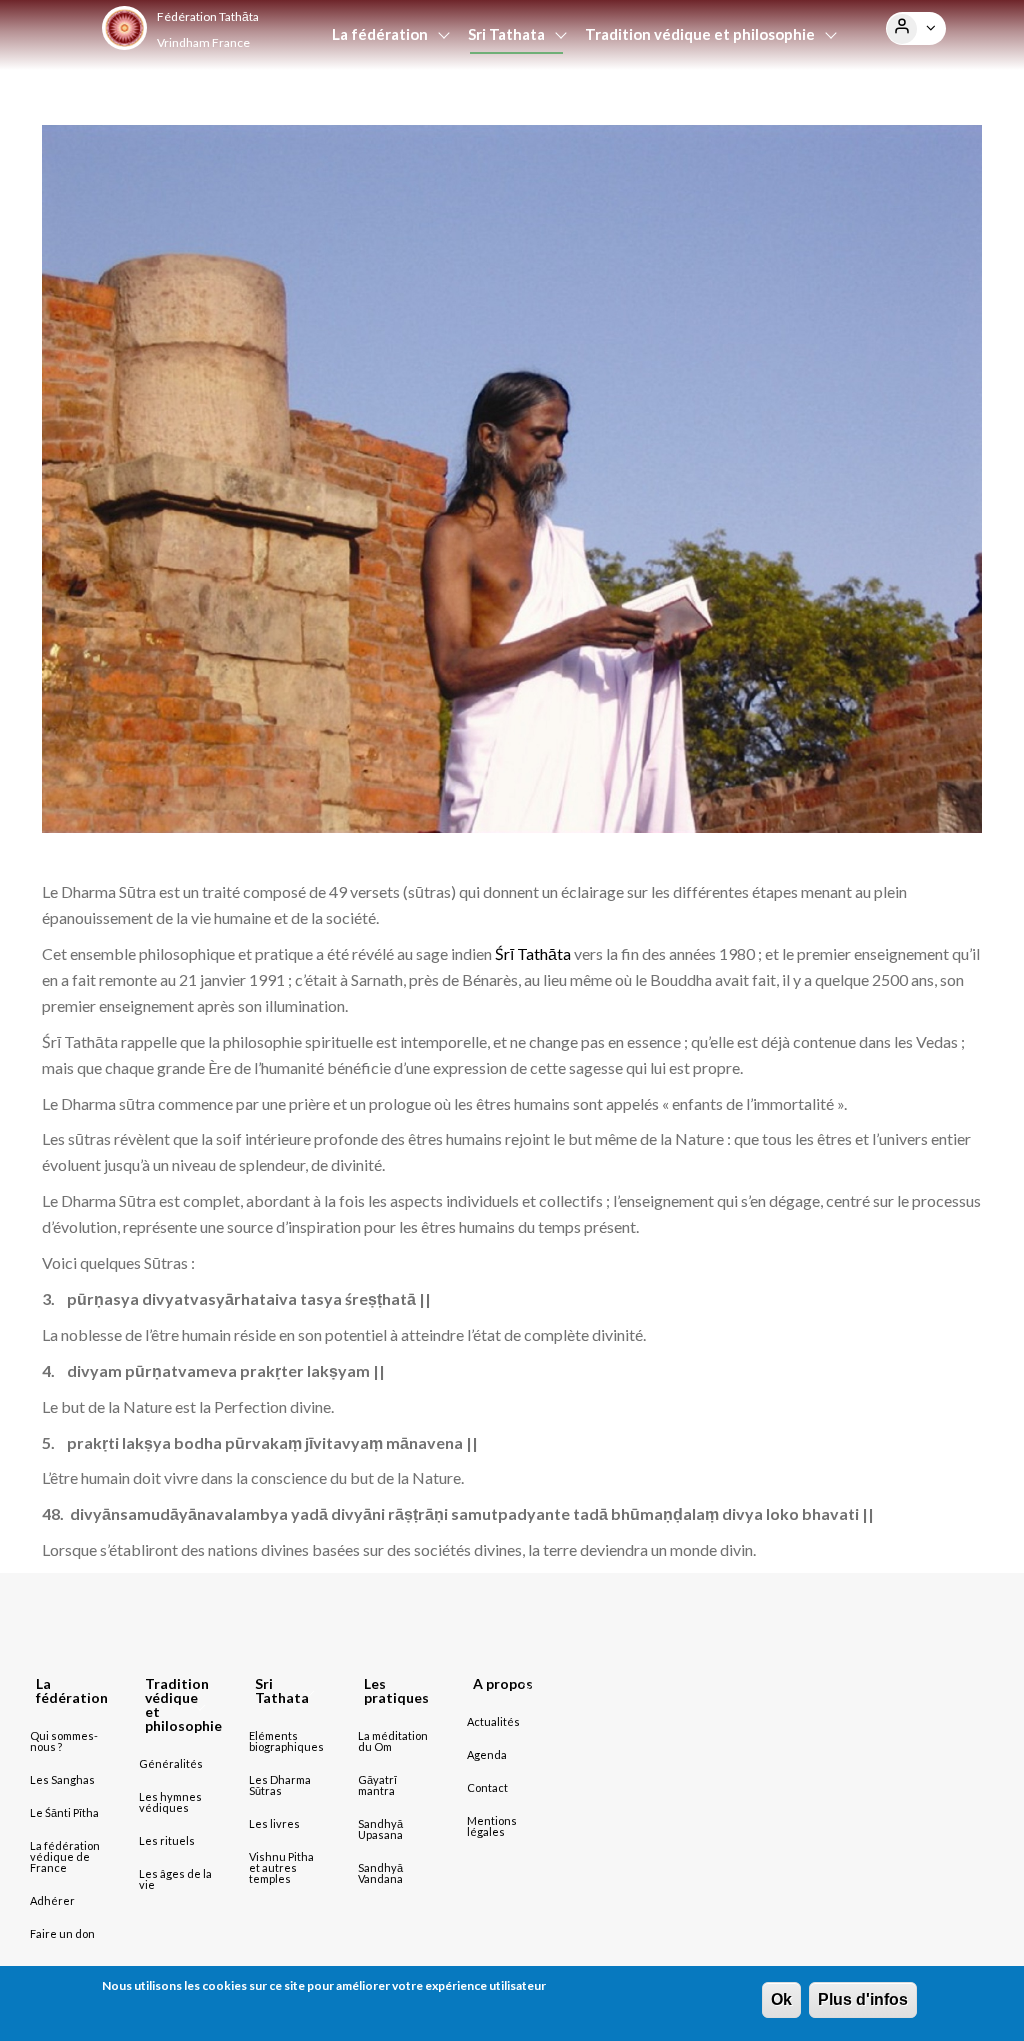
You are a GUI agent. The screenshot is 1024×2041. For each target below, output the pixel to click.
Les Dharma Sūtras (280, 1785)
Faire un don (62, 1933)
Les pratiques (379, 98)
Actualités (504, 98)
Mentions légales (492, 1826)
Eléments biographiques (286, 1741)
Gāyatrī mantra (377, 1785)
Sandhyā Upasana (380, 1829)
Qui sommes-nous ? (64, 1741)
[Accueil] (124, 28)
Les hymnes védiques (170, 1802)
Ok (781, 1999)
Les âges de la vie (175, 1879)
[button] (902, 29)
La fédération (380, 34)
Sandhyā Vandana (380, 1873)
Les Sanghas (62, 1779)
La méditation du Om (393, 1741)
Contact (487, 1787)
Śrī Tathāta (533, 953)
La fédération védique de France (65, 1856)
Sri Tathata (506, 34)
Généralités (171, 1763)
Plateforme (676, 98)
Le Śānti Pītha (64, 1812)
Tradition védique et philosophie (700, 34)
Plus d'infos (863, 1999)
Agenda (588, 98)
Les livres (274, 1823)
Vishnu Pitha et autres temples (281, 1867)
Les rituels (167, 1840)
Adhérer (52, 1900)
